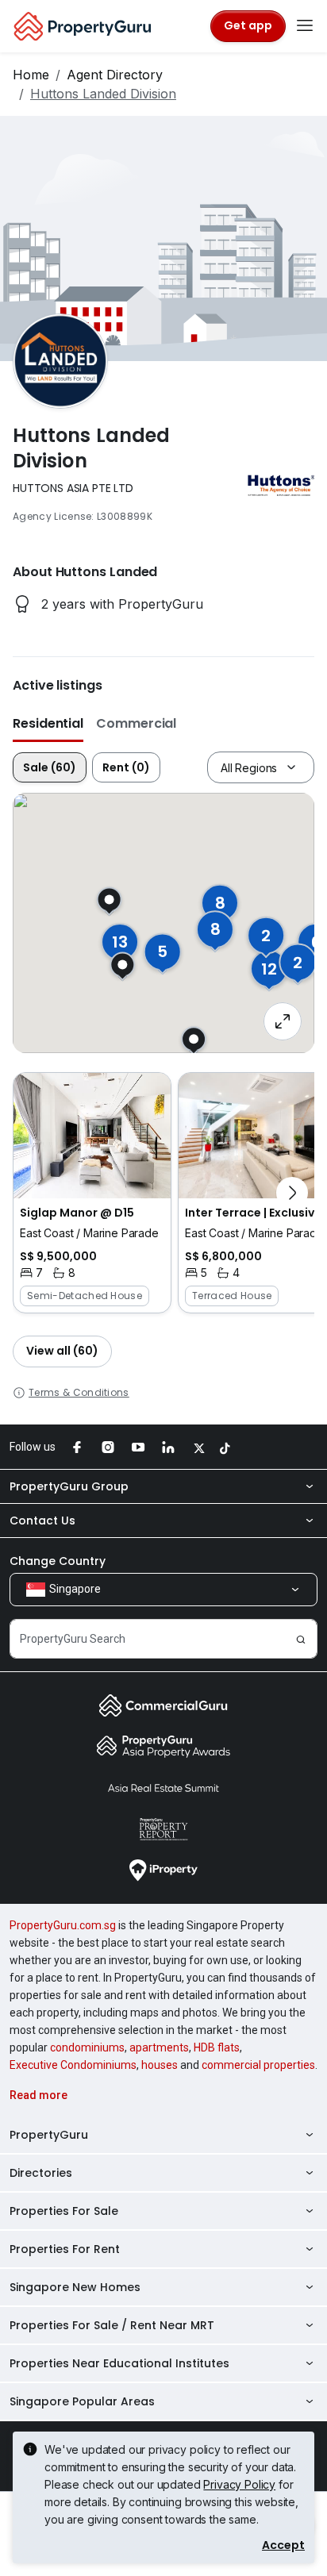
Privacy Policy (239, 2484)
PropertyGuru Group (69, 1486)
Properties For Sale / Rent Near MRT (112, 2325)
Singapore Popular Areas (82, 2401)
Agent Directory (115, 75)
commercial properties (258, 2065)
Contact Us (42, 1521)
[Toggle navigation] (305, 26)
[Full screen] (283, 1021)
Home (31, 75)
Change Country (58, 1561)
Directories (41, 2173)
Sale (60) (50, 767)
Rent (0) (126, 767)
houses (160, 2065)
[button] (92, 1193)
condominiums (87, 2047)
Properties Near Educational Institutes (119, 2363)
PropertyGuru (49, 2135)
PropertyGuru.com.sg (63, 1925)
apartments (159, 2047)
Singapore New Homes (75, 2287)
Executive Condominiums (73, 2065)
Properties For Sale (64, 2211)
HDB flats (217, 2047)
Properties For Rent (65, 2249)
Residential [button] (48, 723)
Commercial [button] (136, 723)
